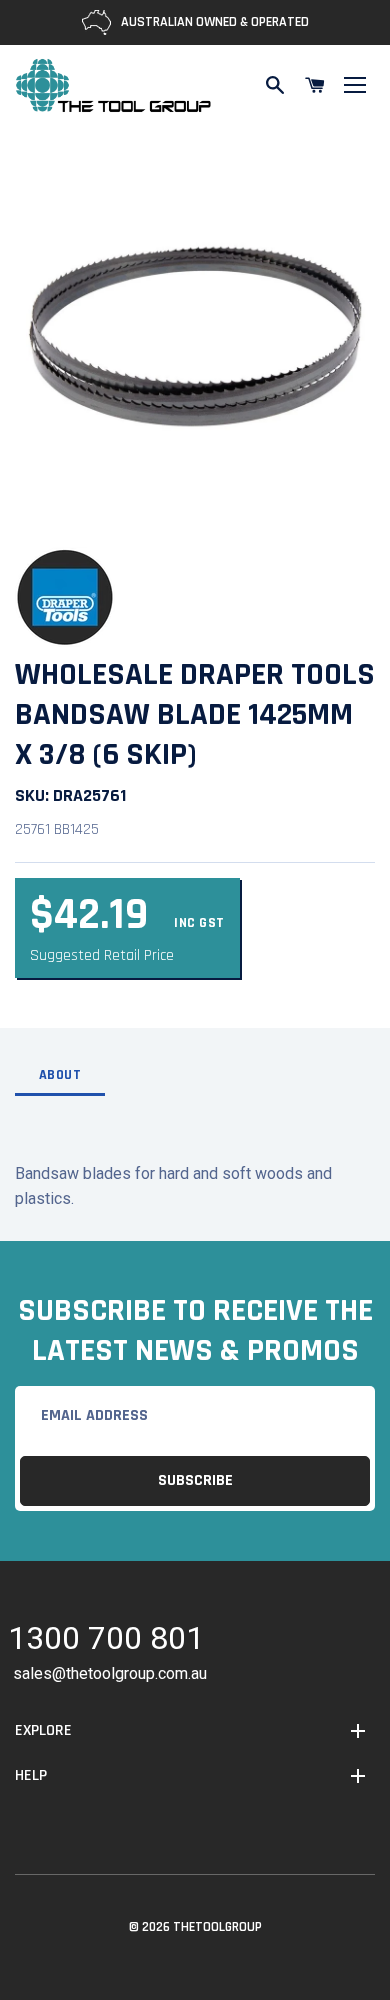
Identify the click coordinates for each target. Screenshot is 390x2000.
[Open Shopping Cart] (315, 85)
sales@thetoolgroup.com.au (110, 1673)
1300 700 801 (106, 1641)
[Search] (275, 85)
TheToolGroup (217, 1927)
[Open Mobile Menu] (355, 85)
